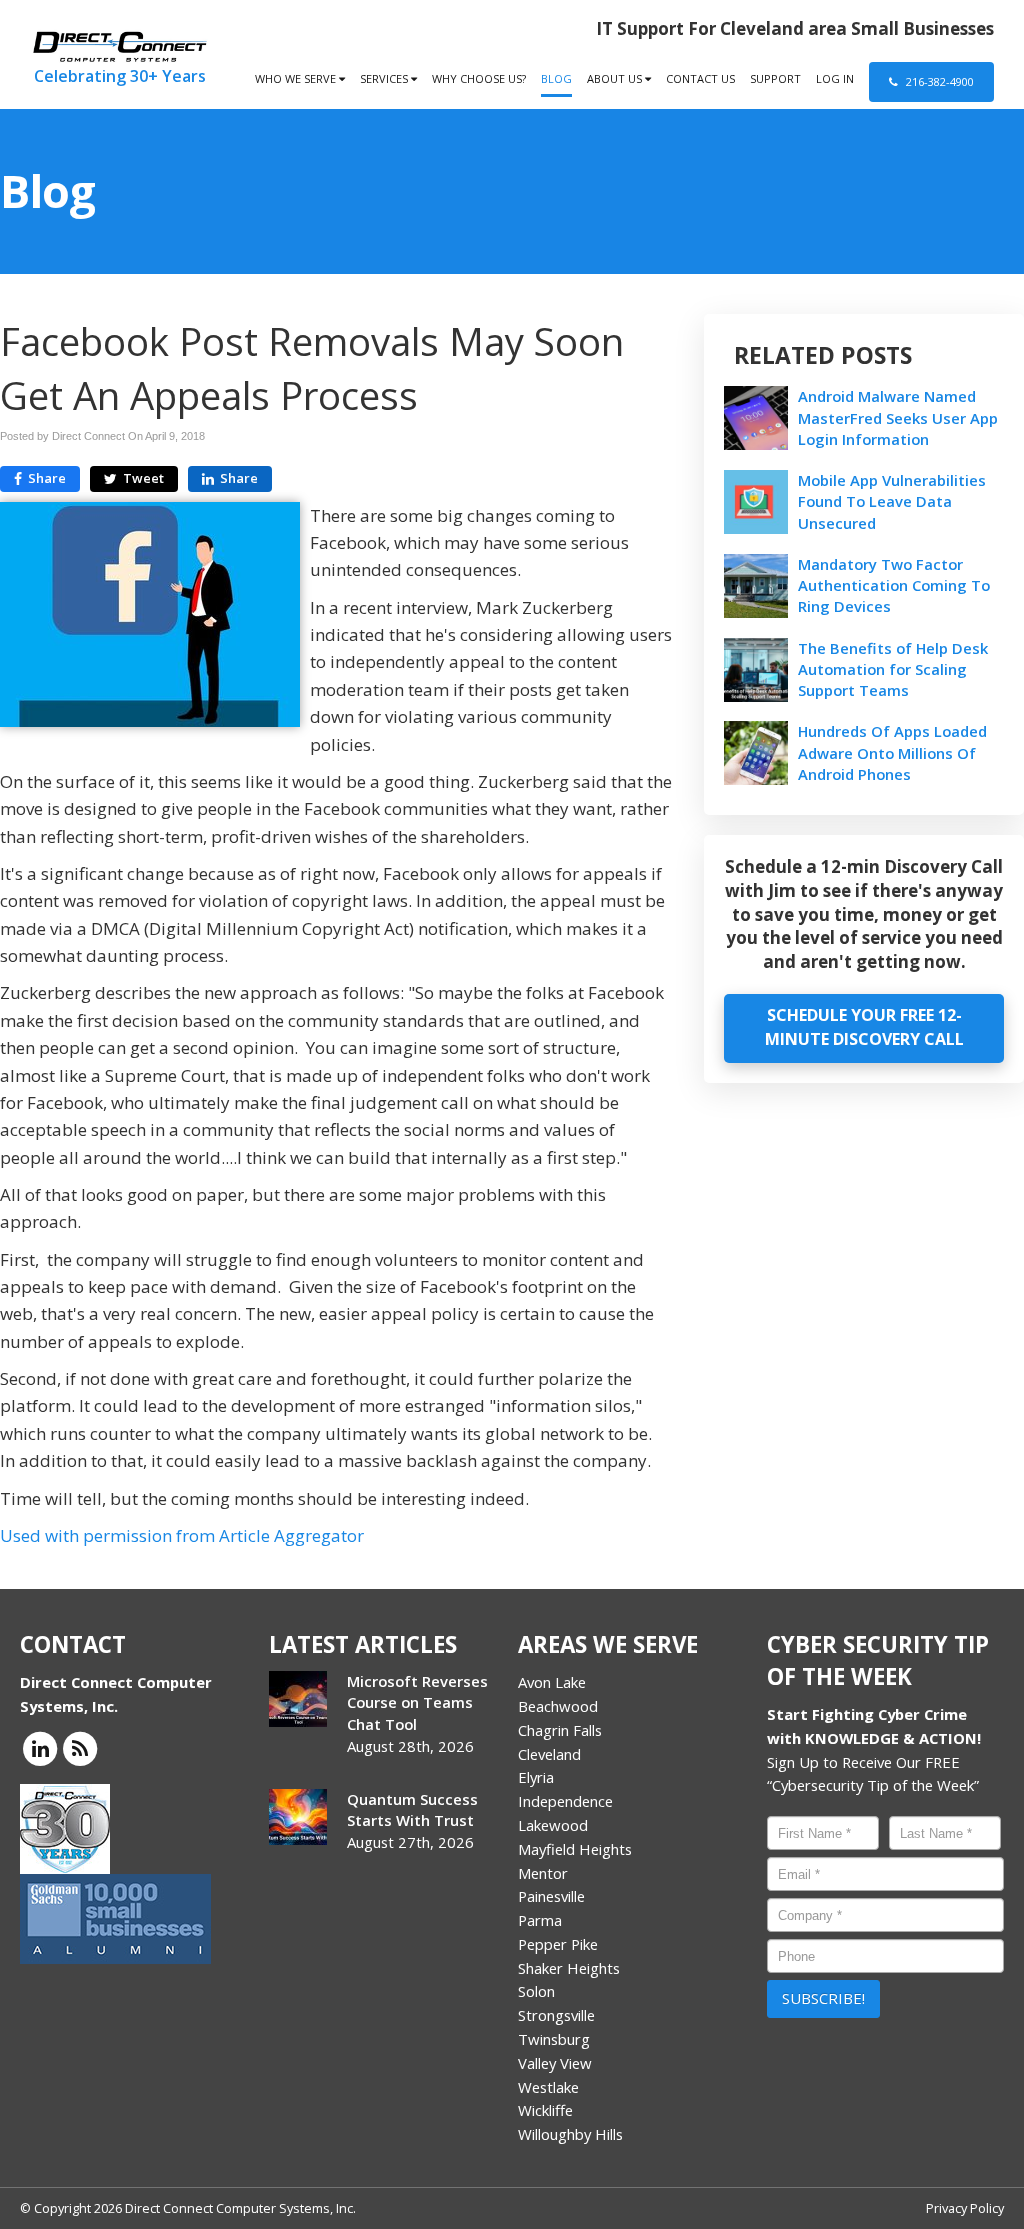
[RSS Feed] (80, 1747)
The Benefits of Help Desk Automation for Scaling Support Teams (893, 669)
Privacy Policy (965, 2208)
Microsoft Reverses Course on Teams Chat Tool (417, 1702)
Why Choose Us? (479, 78)
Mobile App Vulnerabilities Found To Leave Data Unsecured (892, 501)
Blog (556, 78)
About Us (616, 78)
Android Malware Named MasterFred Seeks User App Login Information (898, 417)
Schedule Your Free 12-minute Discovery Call (864, 1027)
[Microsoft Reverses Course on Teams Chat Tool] (298, 1699)
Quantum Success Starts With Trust (412, 1809)
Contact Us (700, 78)
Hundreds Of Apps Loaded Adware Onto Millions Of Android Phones (892, 752)
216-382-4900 (938, 81)
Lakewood (553, 1825)
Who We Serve (297, 78)
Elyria (536, 1777)
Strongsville (556, 2015)
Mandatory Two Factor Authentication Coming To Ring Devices (894, 585)
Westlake (548, 2087)
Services (385, 78)
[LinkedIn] (40, 1747)
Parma (540, 1920)
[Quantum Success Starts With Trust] (298, 1817)
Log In (835, 78)
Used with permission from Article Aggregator (182, 1535)
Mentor (543, 1873)
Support (775, 78)
